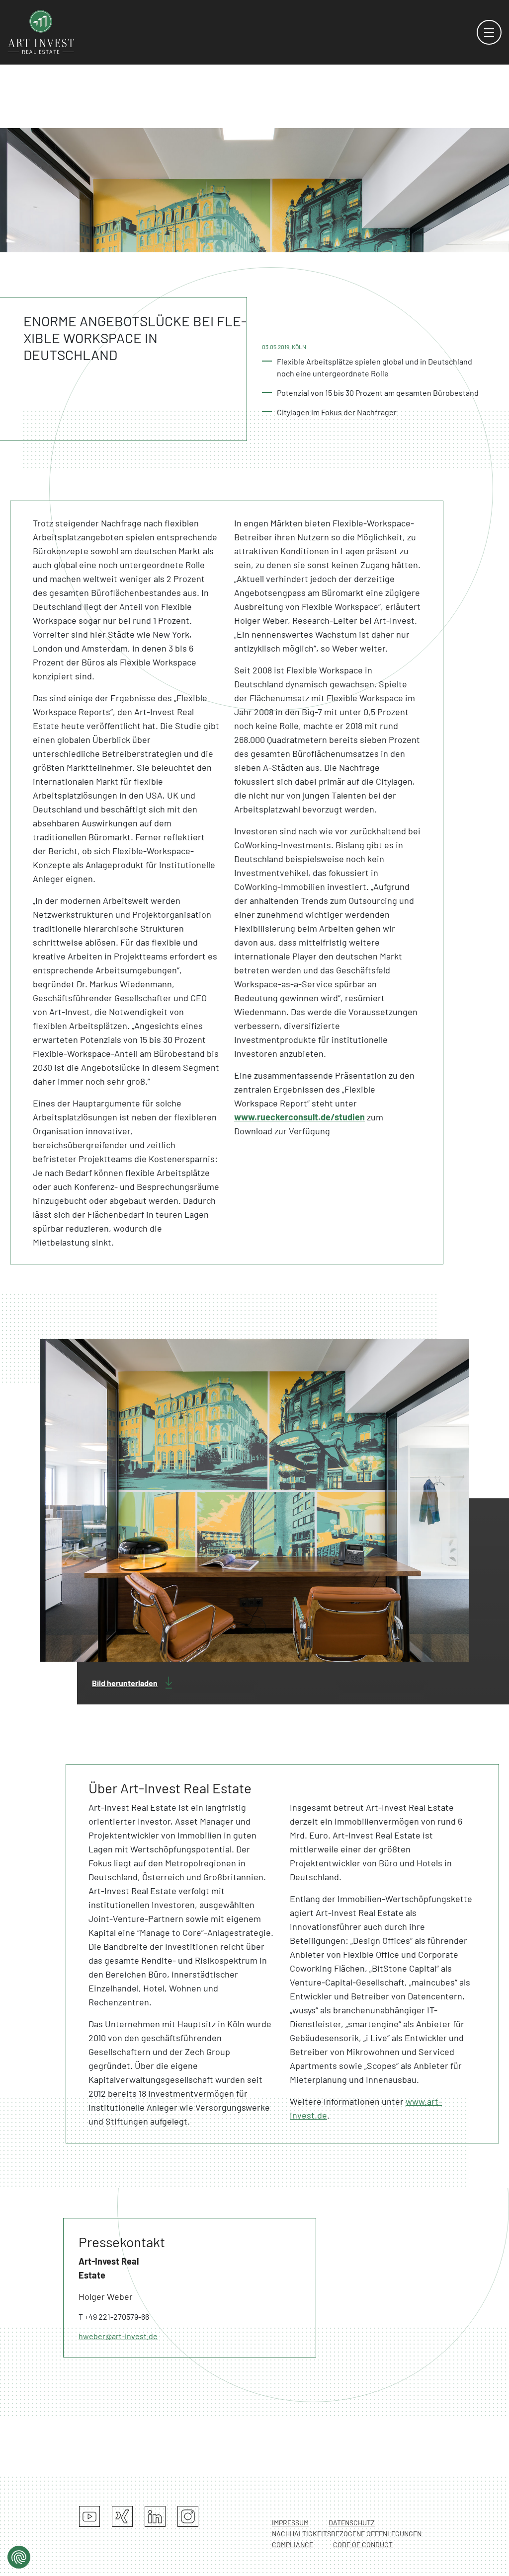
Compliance (293, 2544)
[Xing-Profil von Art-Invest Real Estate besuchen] (122, 2516)
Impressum (290, 2523)
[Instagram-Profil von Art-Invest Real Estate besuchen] (188, 2516)
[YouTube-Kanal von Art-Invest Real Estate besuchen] (89, 2516)
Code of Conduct (363, 2544)
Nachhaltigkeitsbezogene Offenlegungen (347, 2534)
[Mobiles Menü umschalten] (489, 32)
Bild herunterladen (125, 1683)
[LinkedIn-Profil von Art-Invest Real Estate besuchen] (155, 2516)
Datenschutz (352, 2523)
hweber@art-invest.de (118, 2336)
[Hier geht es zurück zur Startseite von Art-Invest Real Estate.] (41, 31)
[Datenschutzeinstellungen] (19, 2557)
